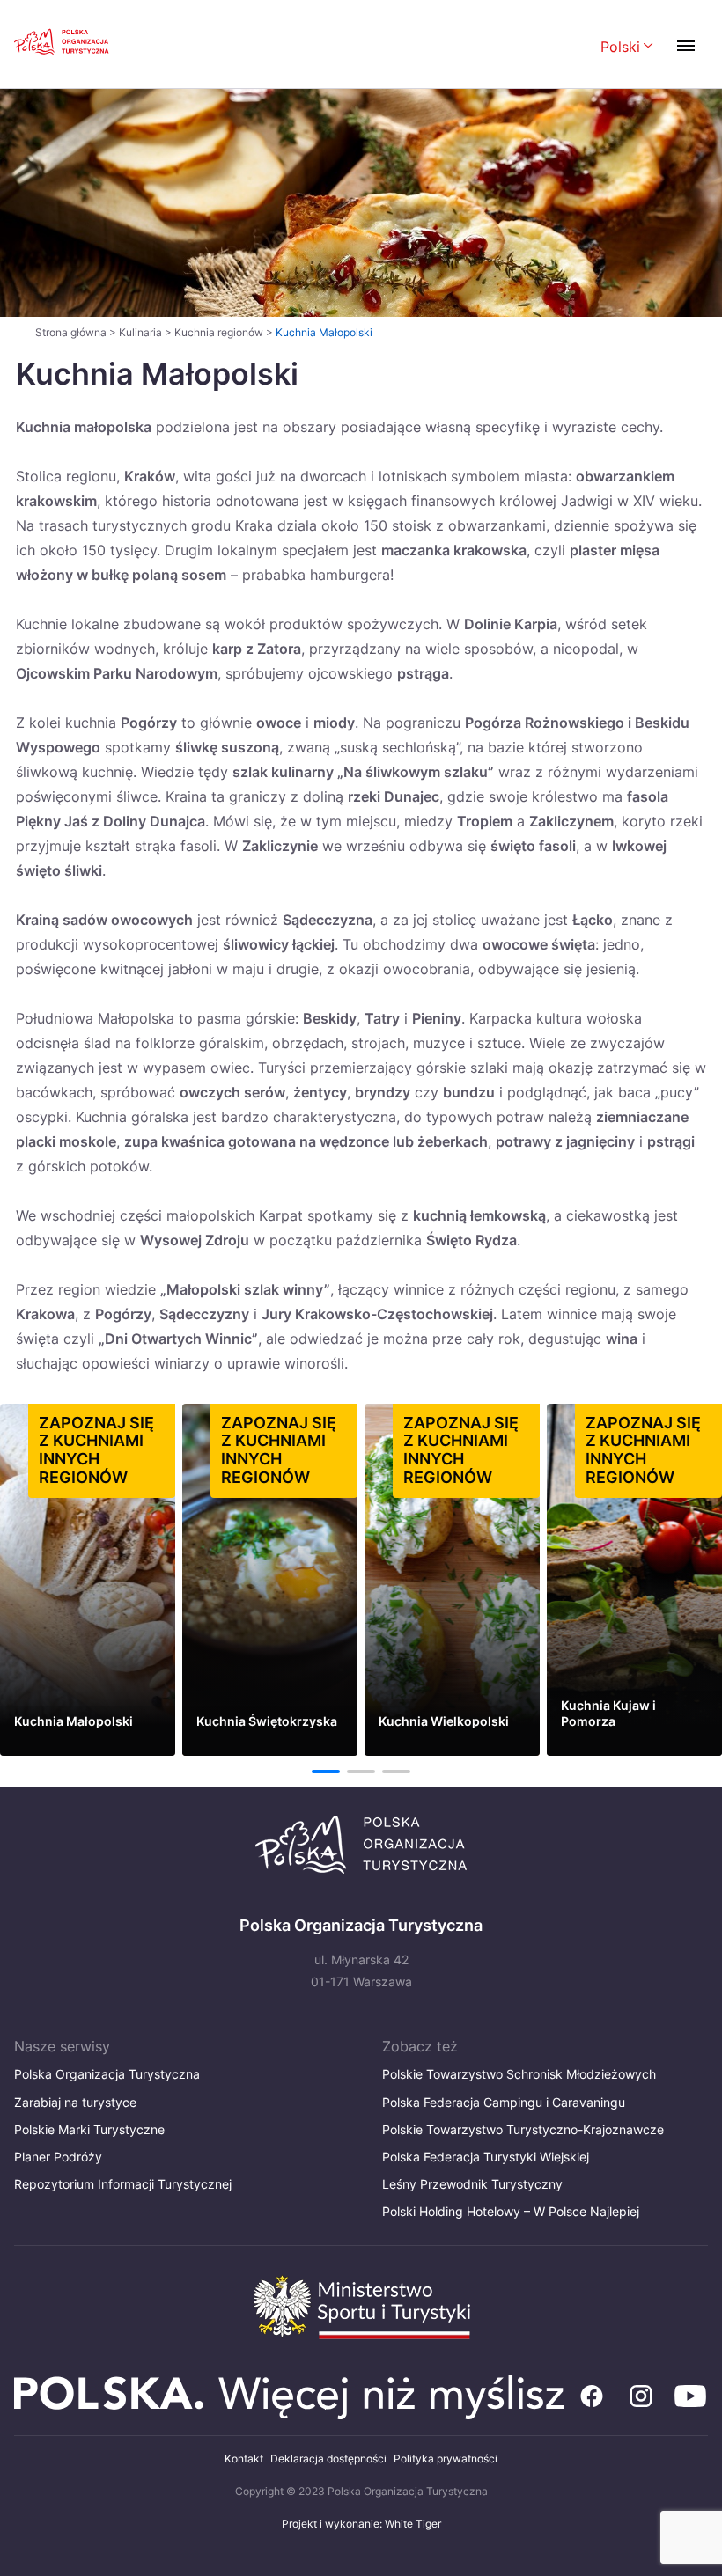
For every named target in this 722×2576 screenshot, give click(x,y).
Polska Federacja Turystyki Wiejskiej (486, 2157)
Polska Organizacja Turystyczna (107, 2074)
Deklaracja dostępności (328, 2459)
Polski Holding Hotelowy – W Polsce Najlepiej (511, 2211)
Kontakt (244, 2459)
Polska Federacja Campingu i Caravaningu (504, 2102)
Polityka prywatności (446, 2459)
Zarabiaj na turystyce (75, 2102)
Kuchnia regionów (219, 332)
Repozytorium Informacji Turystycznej (123, 2184)
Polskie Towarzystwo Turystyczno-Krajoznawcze (523, 2129)
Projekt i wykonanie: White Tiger (361, 2524)
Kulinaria (140, 332)
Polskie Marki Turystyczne (89, 2129)
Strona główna (71, 332)
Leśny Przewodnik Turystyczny (472, 2184)
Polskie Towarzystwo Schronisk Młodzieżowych (519, 2074)
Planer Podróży (58, 2157)
